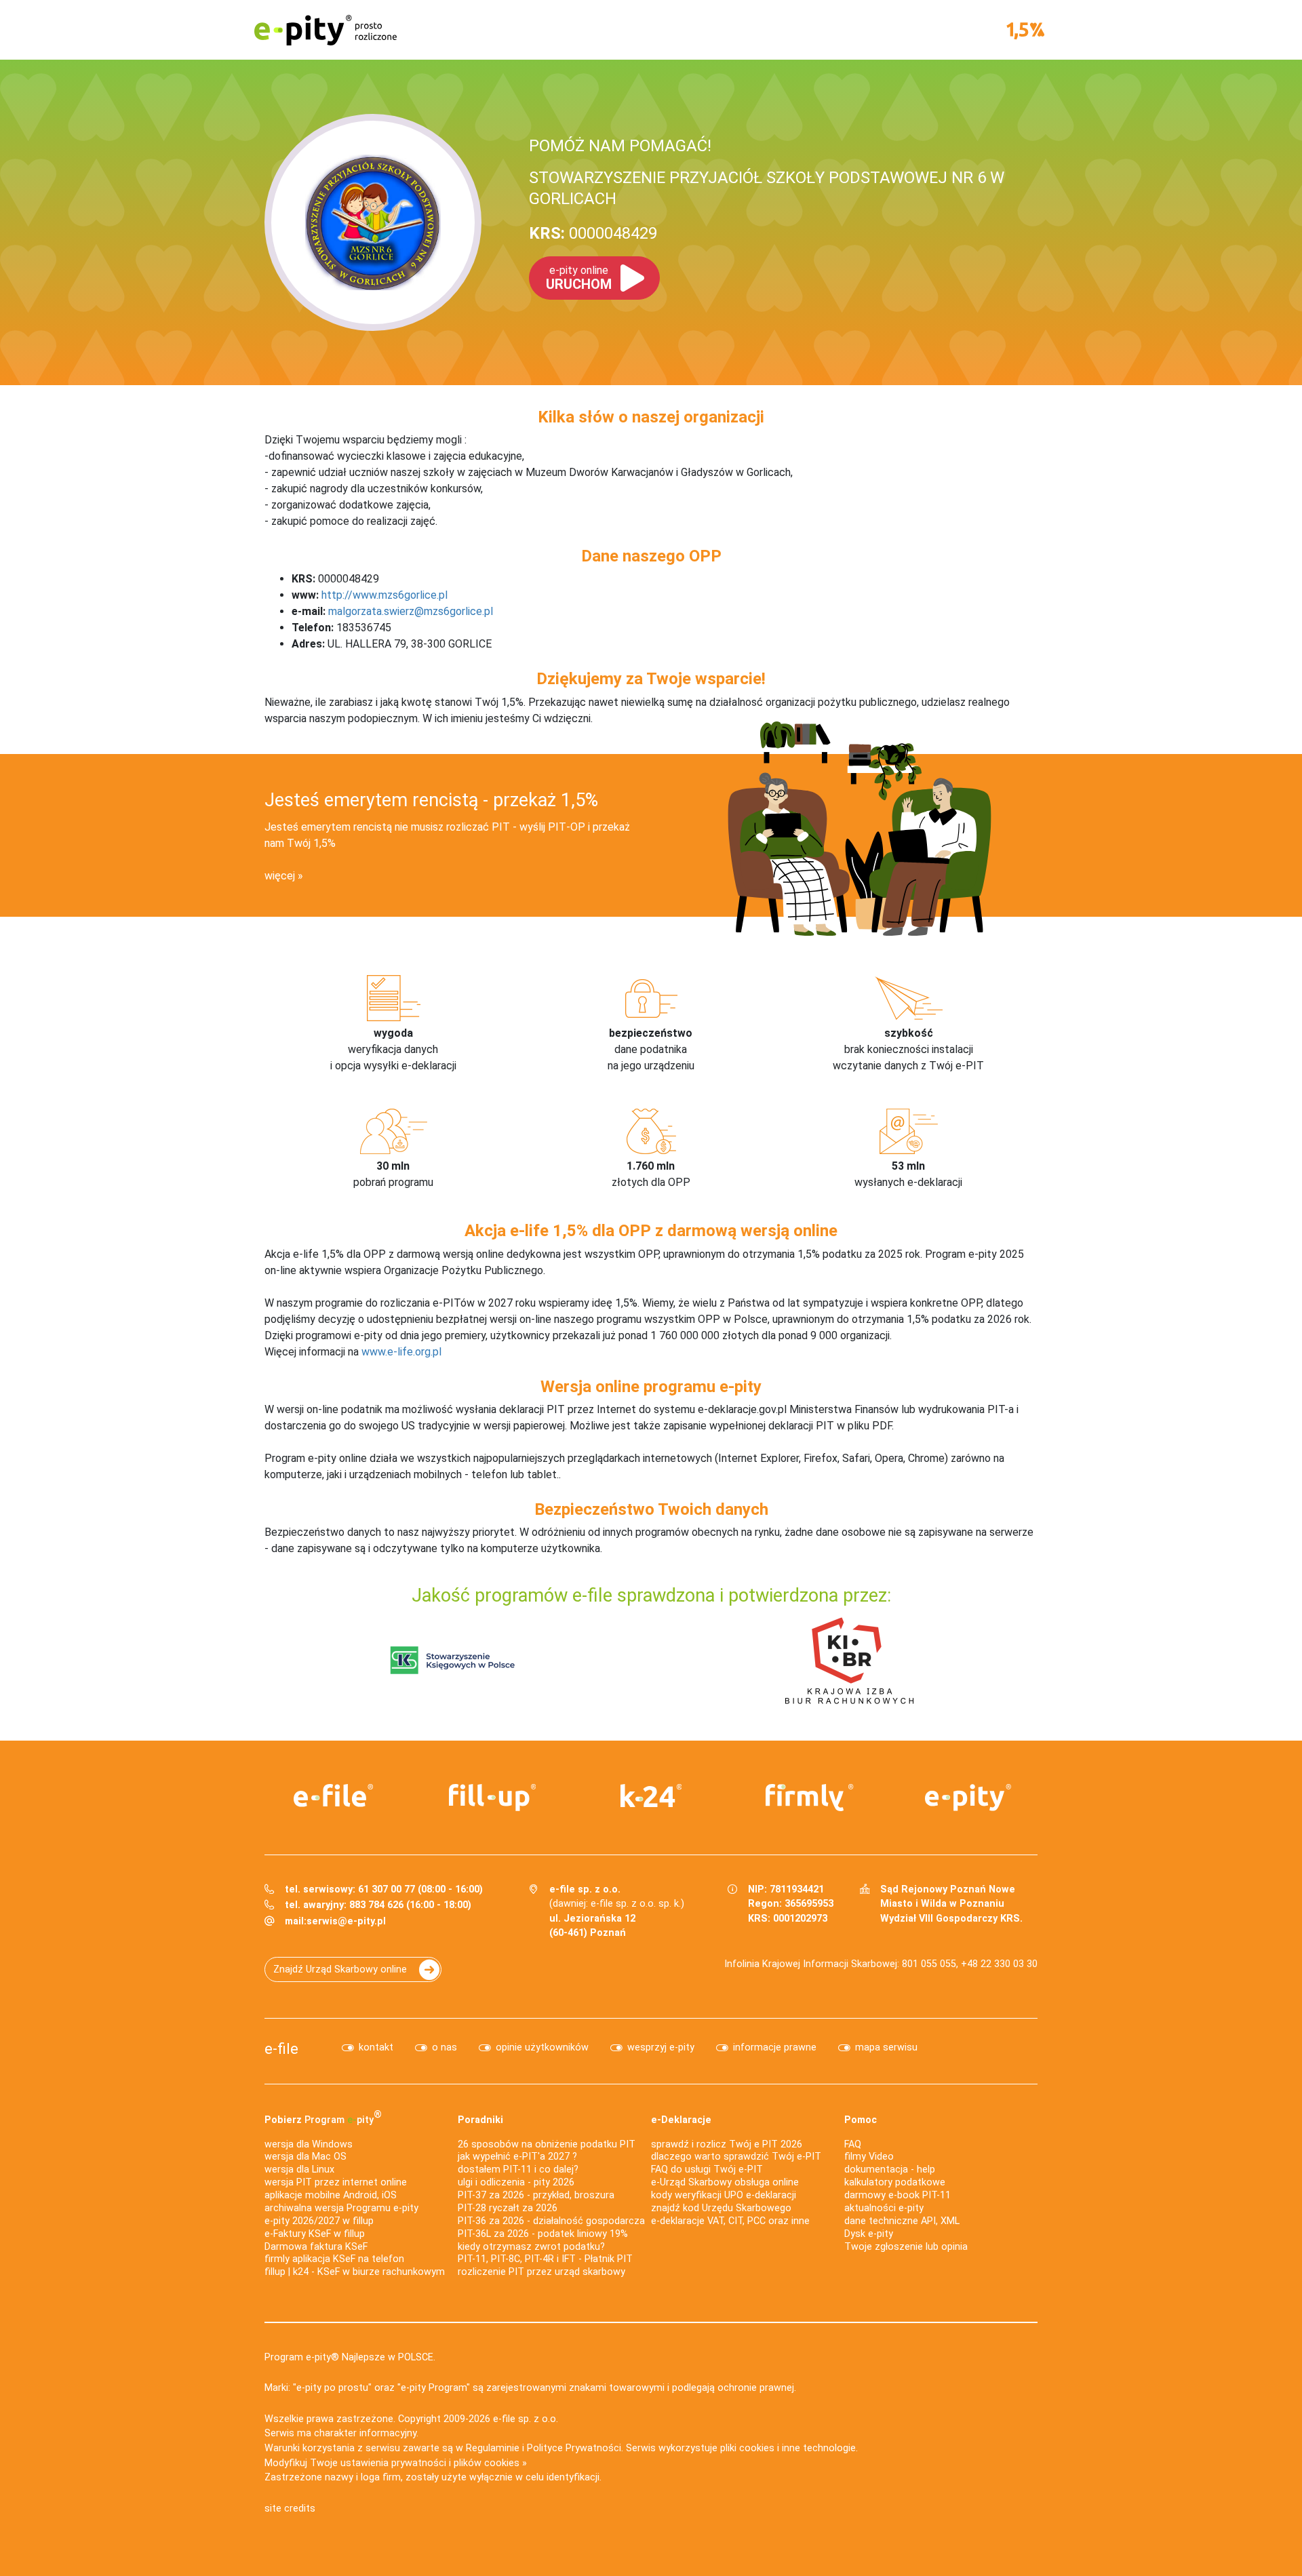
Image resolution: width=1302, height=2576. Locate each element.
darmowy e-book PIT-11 (897, 2195)
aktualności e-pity (884, 2208)
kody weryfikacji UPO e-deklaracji (724, 2195)
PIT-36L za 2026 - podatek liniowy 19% (543, 2234)
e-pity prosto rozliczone (325, 30)
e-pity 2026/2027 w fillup (319, 2221)
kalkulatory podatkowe (895, 2182)
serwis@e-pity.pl (346, 1921)
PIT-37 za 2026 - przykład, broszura (536, 2195)
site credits (290, 2509)
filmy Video (869, 2157)
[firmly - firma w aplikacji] (810, 1798)
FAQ (853, 2144)
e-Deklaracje (681, 2120)
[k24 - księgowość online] (651, 1796)
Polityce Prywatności (574, 2448)
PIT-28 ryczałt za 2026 (508, 2208)
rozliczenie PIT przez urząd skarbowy (541, 2272)
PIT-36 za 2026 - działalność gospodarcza (551, 2221)
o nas (445, 2047)
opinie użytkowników (542, 2047)
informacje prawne (775, 2047)
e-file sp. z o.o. (526, 2419)
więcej (280, 876)
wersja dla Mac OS (305, 2157)
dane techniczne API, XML (902, 2221)
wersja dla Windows (309, 2144)
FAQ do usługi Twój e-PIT (707, 2169)
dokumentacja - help (890, 2169)
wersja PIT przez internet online (336, 2182)
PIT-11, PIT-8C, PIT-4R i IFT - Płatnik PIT (545, 2259)
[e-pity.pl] (968, 1798)
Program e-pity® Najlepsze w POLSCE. (350, 2357)
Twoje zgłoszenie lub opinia (906, 2247)
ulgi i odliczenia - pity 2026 (516, 2182)
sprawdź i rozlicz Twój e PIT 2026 (727, 2144)
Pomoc (861, 2120)
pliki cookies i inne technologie (788, 2448)
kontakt (376, 2047)
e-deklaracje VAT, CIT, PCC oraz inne (730, 2221)
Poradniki (480, 2120)
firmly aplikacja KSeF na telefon (334, 2259)
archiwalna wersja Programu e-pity (341, 2208)
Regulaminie (493, 2448)
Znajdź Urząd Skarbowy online (340, 1969)
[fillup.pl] (492, 1798)
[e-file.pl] (334, 1796)
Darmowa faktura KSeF (316, 2247)
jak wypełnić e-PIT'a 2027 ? (517, 2157)
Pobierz (323, 2117)
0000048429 (593, 233)
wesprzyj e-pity (661, 2047)
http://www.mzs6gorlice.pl (384, 595)
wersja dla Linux (299, 2169)
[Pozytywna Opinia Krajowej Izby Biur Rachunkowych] (849, 1660)
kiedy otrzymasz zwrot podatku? (531, 2247)
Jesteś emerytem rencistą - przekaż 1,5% (431, 800)
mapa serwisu (886, 2047)
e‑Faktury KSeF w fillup (315, 2234)
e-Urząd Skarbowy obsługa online (725, 2182)
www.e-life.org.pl (401, 1352)
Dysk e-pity (869, 2234)
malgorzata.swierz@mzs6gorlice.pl (411, 611)
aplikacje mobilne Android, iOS (331, 2195)
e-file (281, 2048)
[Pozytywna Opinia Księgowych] (453, 1660)
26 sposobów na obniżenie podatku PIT (547, 2144)
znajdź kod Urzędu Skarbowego (721, 2208)
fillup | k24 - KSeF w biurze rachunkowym (355, 2272)
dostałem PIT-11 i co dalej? (518, 2169)
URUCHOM (579, 278)
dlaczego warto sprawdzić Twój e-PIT (736, 2157)
